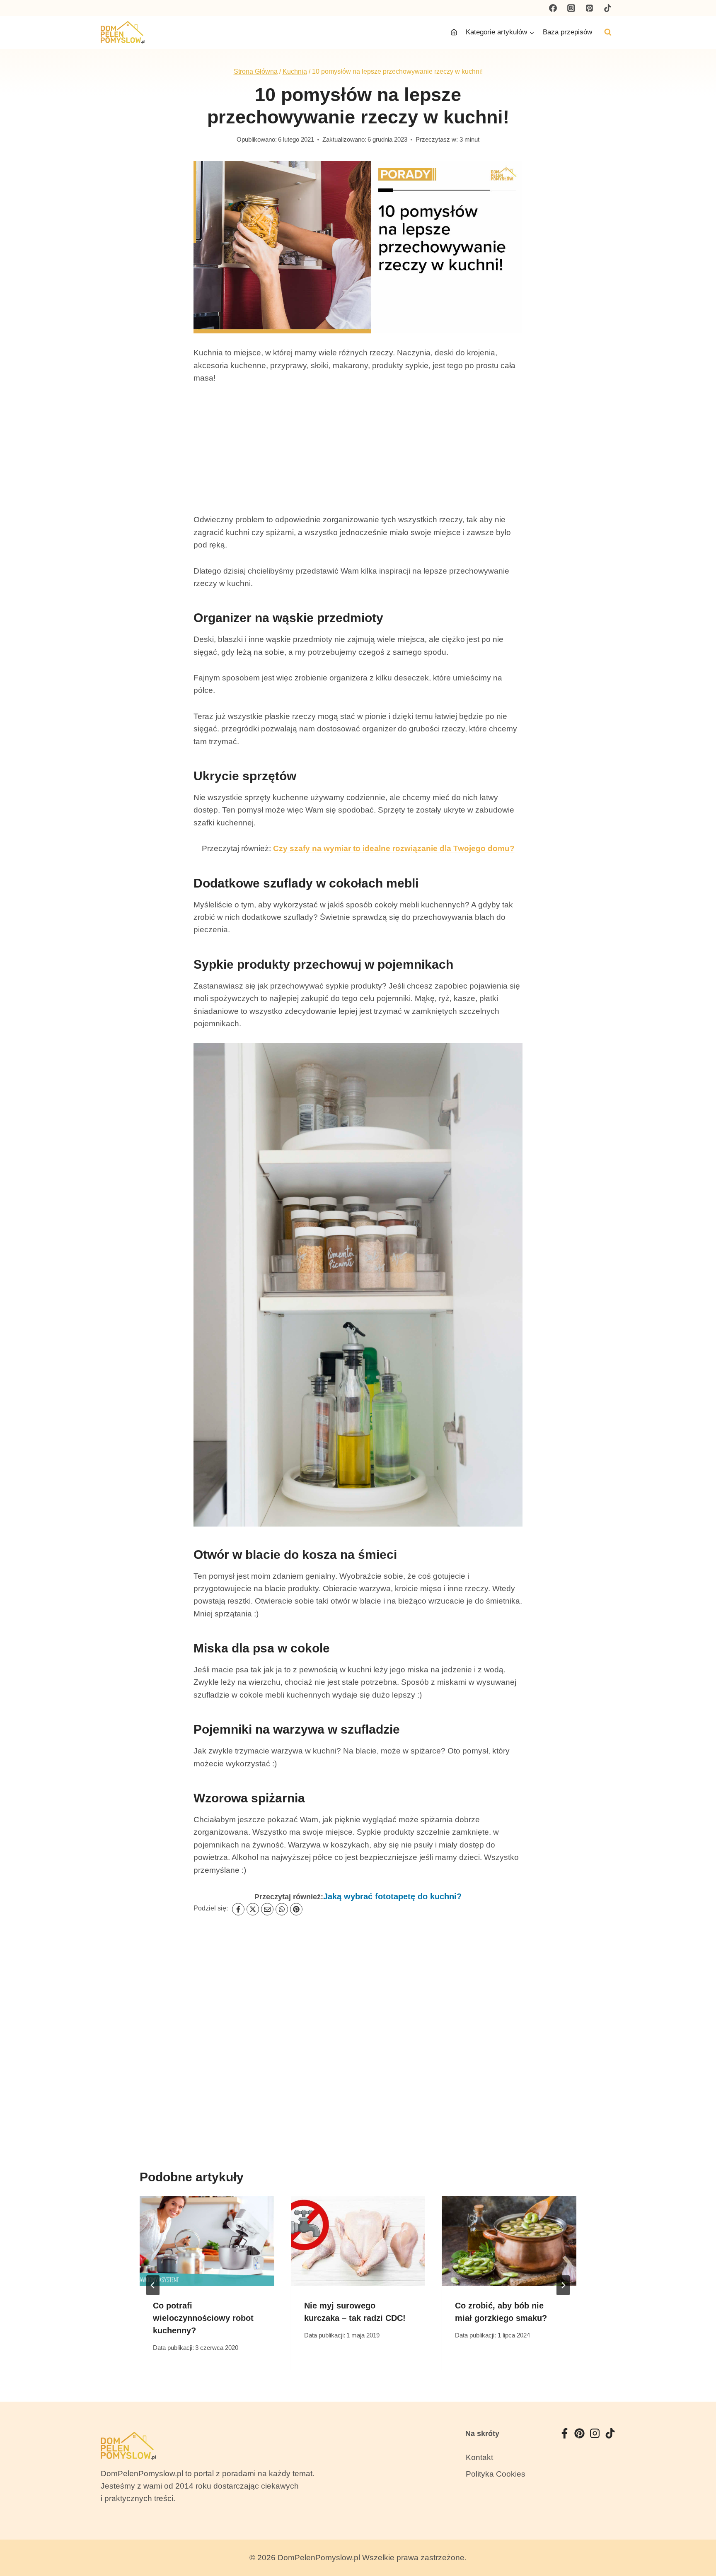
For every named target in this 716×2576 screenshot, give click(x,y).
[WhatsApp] (282, 1909)
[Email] (267, 1909)
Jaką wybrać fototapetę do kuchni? (392, 1896)
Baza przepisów (567, 32)
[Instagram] (571, 8)
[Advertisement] (358, 456)
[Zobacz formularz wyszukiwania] (608, 32)
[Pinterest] (589, 8)
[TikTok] (607, 8)
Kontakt (479, 2457)
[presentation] (207, 2241)
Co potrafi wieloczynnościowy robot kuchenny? (203, 2318)
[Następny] (563, 2285)
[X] (253, 1909)
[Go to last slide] (153, 2285)
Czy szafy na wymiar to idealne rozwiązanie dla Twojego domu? (394, 848)
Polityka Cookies (496, 2474)
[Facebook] (553, 8)
